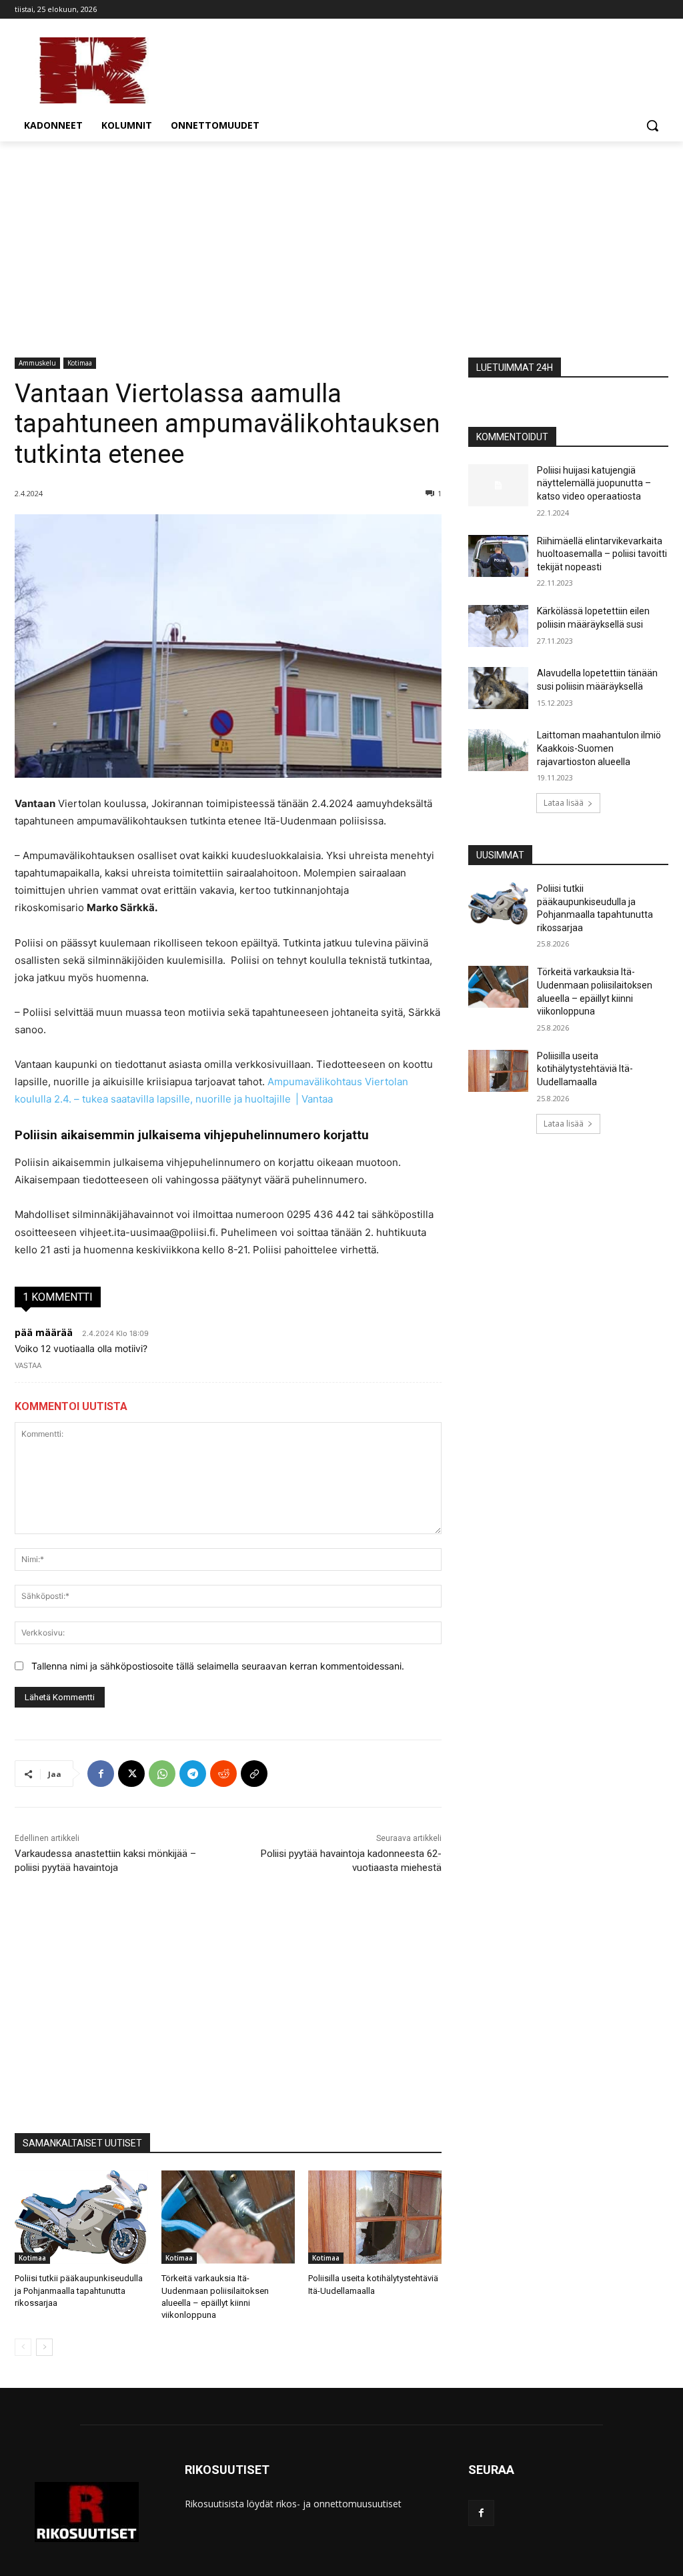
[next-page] (44, 2347)
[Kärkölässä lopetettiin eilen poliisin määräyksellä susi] (498, 626)
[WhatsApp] (162, 1774)
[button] (652, 125)
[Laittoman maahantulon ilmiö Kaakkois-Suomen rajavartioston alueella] (498, 750)
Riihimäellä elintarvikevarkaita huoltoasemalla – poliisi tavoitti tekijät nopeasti (602, 554)
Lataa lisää (564, 803)
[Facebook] (101, 1774)
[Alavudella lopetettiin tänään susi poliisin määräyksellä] (498, 688)
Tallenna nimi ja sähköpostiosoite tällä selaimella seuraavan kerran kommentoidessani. (218, 1666)
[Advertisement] (341, 241)
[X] (131, 1774)
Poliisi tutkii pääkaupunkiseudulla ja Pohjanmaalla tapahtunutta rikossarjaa (79, 2290)
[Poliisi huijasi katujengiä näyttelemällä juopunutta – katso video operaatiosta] (498, 485)
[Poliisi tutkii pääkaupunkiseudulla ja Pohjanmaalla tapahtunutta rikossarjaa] (81, 2217)
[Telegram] (193, 1774)
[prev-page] (23, 2347)
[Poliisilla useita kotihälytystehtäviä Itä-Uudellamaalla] (375, 2217)
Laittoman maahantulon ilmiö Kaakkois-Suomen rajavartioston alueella (599, 748)
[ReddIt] (223, 1774)
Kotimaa (80, 363)
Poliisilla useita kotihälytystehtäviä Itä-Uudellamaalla (585, 1069)
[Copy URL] (254, 1774)
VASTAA (28, 1365)
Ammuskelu (37, 363)
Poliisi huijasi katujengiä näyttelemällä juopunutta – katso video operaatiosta (594, 483)
